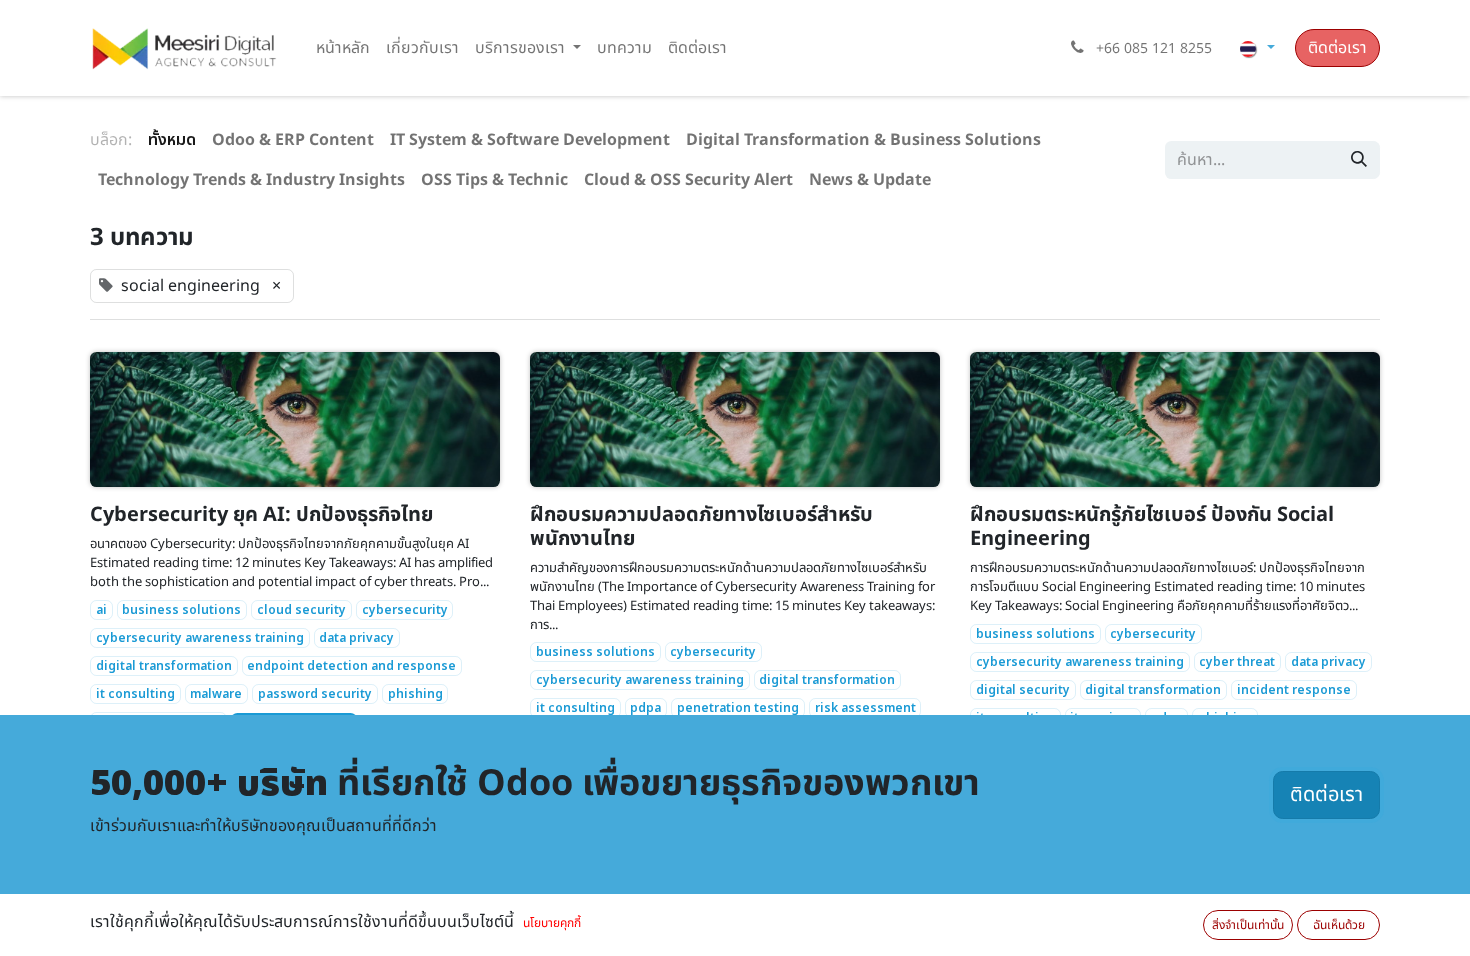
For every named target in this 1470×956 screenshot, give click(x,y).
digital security (1023, 690)
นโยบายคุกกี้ (552, 923)
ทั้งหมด (172, 140)
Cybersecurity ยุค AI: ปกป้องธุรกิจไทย (261, 515)
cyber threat (1237, 662)
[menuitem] (343, 48)
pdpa (645, 708)
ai (101, 610)
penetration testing (738, 708)
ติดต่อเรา (1337, 48)
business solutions (181, 610)
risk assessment (865, 708)
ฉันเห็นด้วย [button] (1339, 925)
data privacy (356, 638)
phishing (415, 694)
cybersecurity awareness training (200, 638)
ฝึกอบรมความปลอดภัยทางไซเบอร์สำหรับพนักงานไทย (701, 527)
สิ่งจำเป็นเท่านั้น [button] (1248, 925)
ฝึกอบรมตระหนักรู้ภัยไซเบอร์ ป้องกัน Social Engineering (1152, 527)
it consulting (135, 694)
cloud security (301, 610)
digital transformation (164, 666)
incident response (1294, 690)
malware (216, 694)
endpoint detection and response (351, 666)
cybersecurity (405, 610)
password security (315, 694)
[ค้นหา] (1359, 160)
